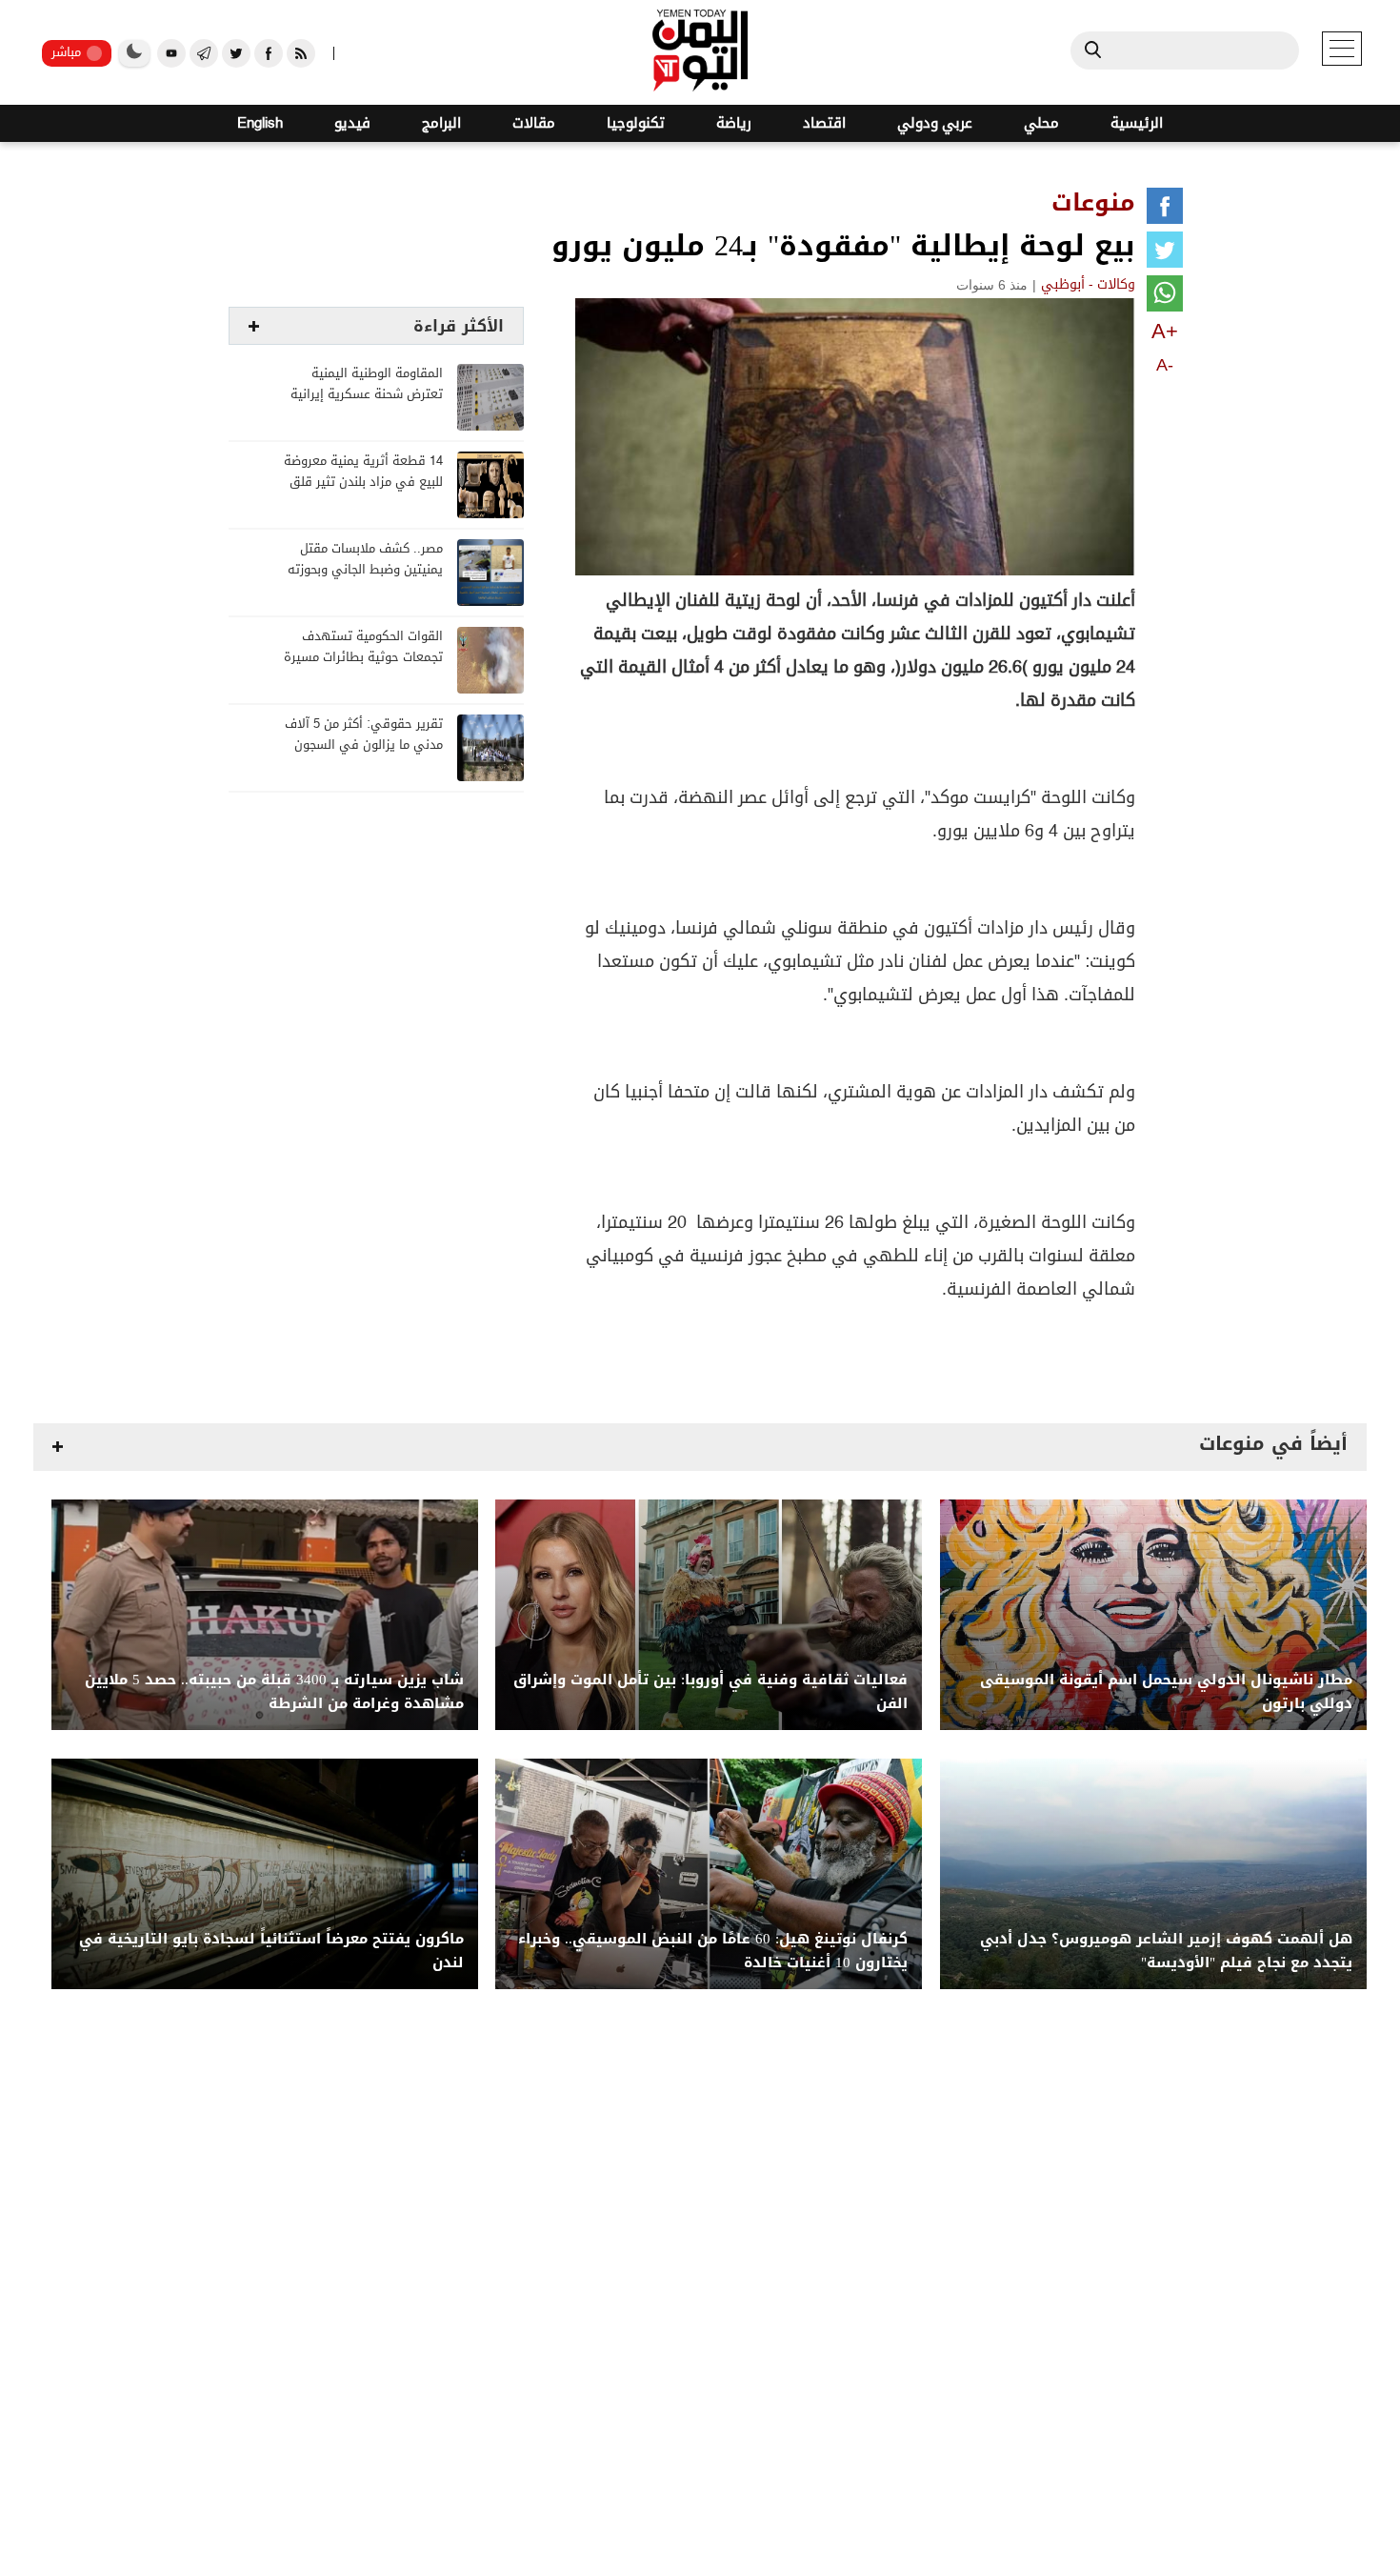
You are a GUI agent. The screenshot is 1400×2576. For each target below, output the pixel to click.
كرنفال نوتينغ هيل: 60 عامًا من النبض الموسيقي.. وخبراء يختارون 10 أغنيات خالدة (713, 1951)
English (260, 123)
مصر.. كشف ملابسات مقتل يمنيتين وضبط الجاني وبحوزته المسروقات (365, 570)
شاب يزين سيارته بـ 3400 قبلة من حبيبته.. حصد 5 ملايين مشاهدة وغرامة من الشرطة (274, 1692)
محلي (1041, 123)
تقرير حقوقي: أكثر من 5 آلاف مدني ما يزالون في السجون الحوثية (364, 745)
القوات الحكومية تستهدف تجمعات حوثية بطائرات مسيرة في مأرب (363, 658)
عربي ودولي (935, 123)
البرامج (441, 123)
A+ (1165, 331)
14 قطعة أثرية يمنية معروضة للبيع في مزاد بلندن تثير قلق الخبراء (363, 483)
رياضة (734, 123)
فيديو (352, 123)
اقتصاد (824, 123)
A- (1165, 365)
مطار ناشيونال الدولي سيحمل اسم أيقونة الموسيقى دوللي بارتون (1166, 1692)
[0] (1165, 210)
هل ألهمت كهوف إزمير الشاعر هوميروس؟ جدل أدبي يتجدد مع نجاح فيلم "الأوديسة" (1166, 1951)
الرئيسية (1137, 123)
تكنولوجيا (636, 123)
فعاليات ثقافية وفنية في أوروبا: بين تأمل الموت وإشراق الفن (710, 1692)
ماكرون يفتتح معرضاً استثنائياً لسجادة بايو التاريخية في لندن (271, 1951)
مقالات (534, 123)
